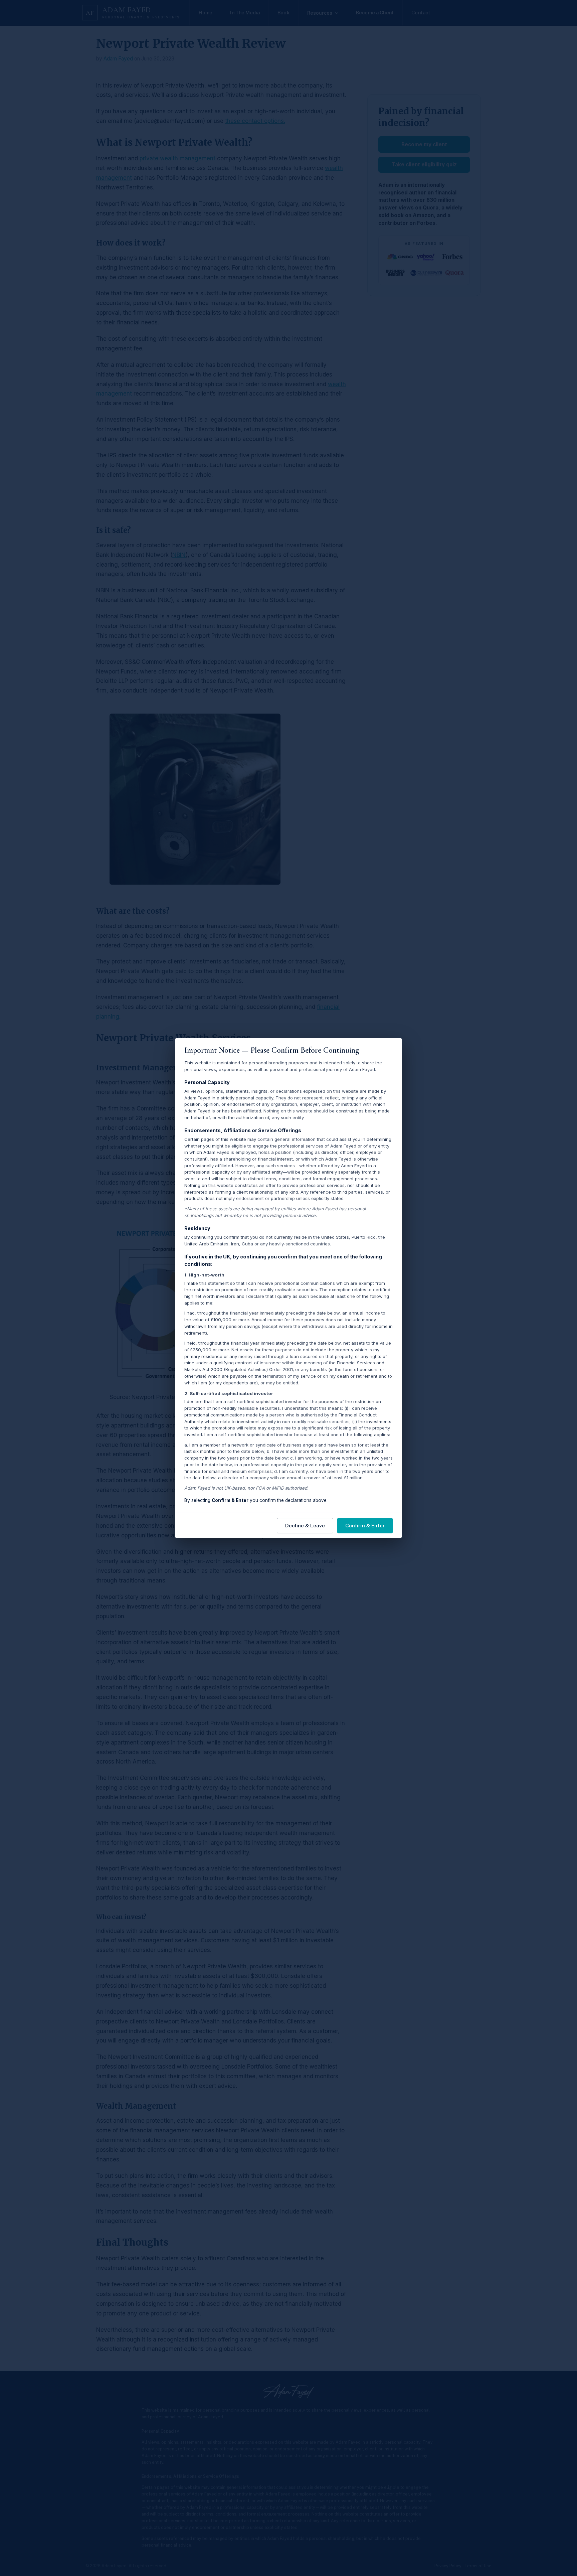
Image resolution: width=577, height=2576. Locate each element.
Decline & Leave (305, 1526)
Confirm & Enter (365, 1526)
